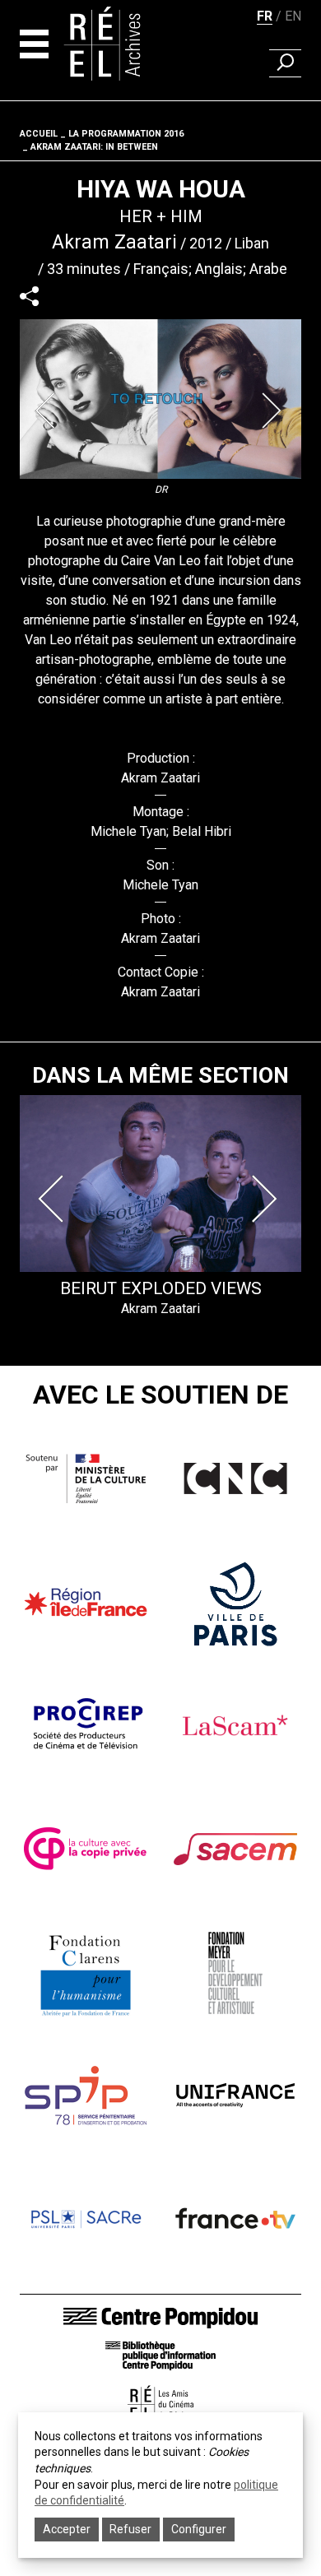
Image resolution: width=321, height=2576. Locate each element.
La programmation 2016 (126, 134)
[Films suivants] (267, 1199)
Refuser (130, 2529)
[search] (285, 63)
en (293, 16)
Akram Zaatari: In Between (94, 147)
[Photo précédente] (48, 411)
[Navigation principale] (34, 44)
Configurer (199, 2529)
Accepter (67, 2529)
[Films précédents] (54, 1199)
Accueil (39, 134)
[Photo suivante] (273, 411)
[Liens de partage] (29, 297)
